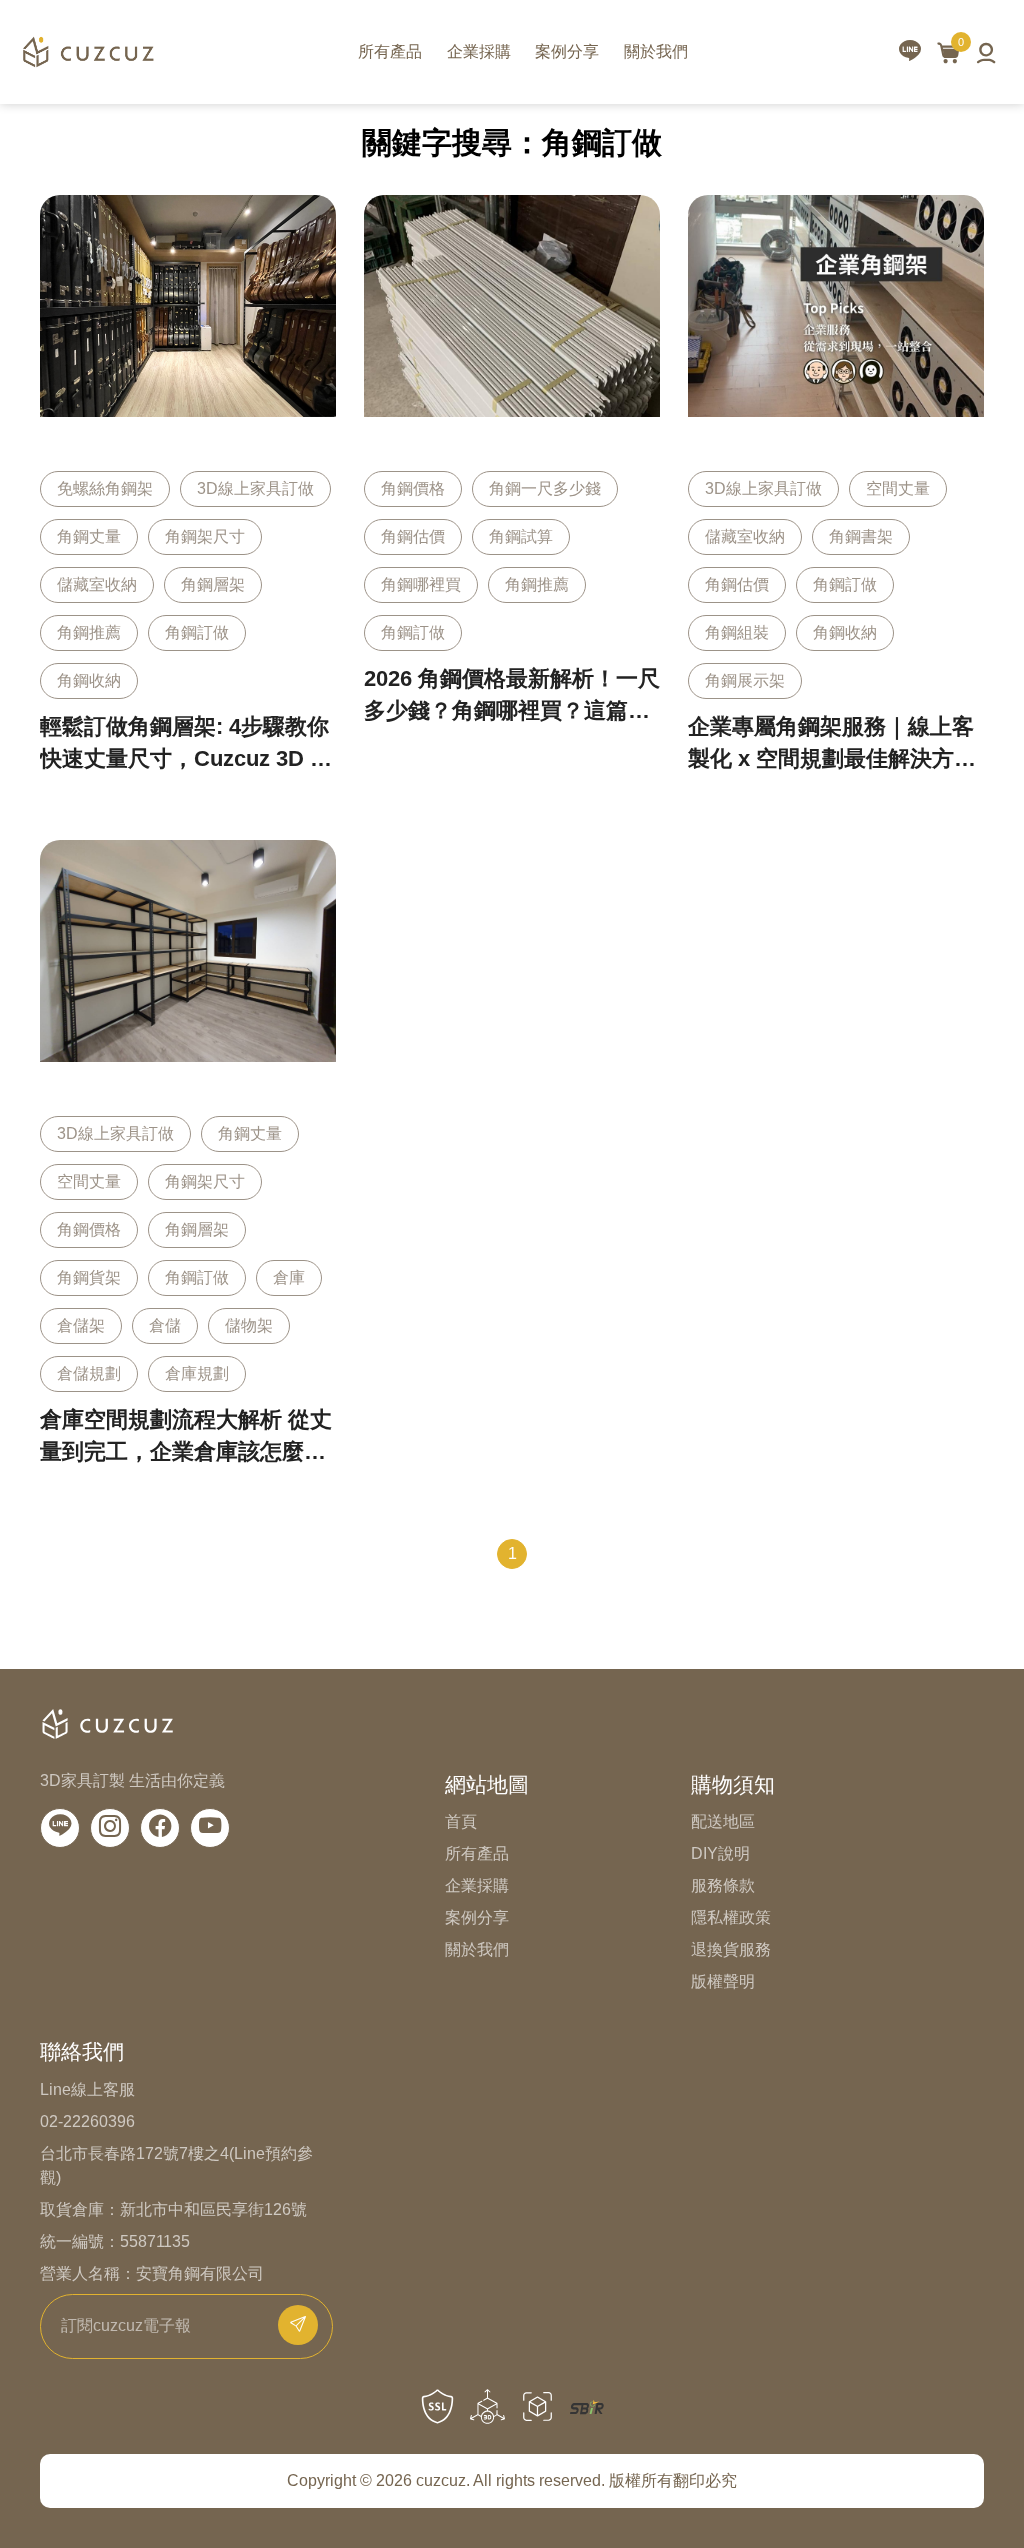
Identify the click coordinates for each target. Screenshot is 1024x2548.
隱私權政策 (731, 1917)
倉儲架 (81, 1325)
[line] (910, 52)
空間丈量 (898, 488)
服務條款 (723, 1885)
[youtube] (210, 1828)
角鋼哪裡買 (421, 584)
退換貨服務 (731, 1949)
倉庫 (289, 1277)
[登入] (986, 52)
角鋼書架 (861, 536)
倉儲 (165, 1325)
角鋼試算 (521, 536)
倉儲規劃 (89, 1373)
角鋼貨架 (89, 1277)
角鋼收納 (89, 680)
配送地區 (723, 1821)
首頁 (461, 1821)
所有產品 (390, 51)
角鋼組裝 (737, 632)
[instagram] (110, 1828)
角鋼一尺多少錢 (545, 488)
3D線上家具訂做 (255, 488)
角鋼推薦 (89, 632)
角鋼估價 (413, 536)
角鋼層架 (213, 584)
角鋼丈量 (89, 536)
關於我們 (656, 51)
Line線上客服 (87, 2089)
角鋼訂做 (197, 632)
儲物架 (249, 1325)
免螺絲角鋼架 (105, 488)
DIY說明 (720, 1853)
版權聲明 (723, 1981)
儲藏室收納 (97, 584)
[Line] (60, 1828)
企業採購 (479, 51)
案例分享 (567, 51)
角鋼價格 (413, 488)
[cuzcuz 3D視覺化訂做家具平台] (87, 52)
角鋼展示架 (745, 680)
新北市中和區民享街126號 (213, 2209)
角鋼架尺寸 (205, 536)
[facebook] (160, 1828)
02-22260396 (87, 2121)
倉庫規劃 (197, 1373)
